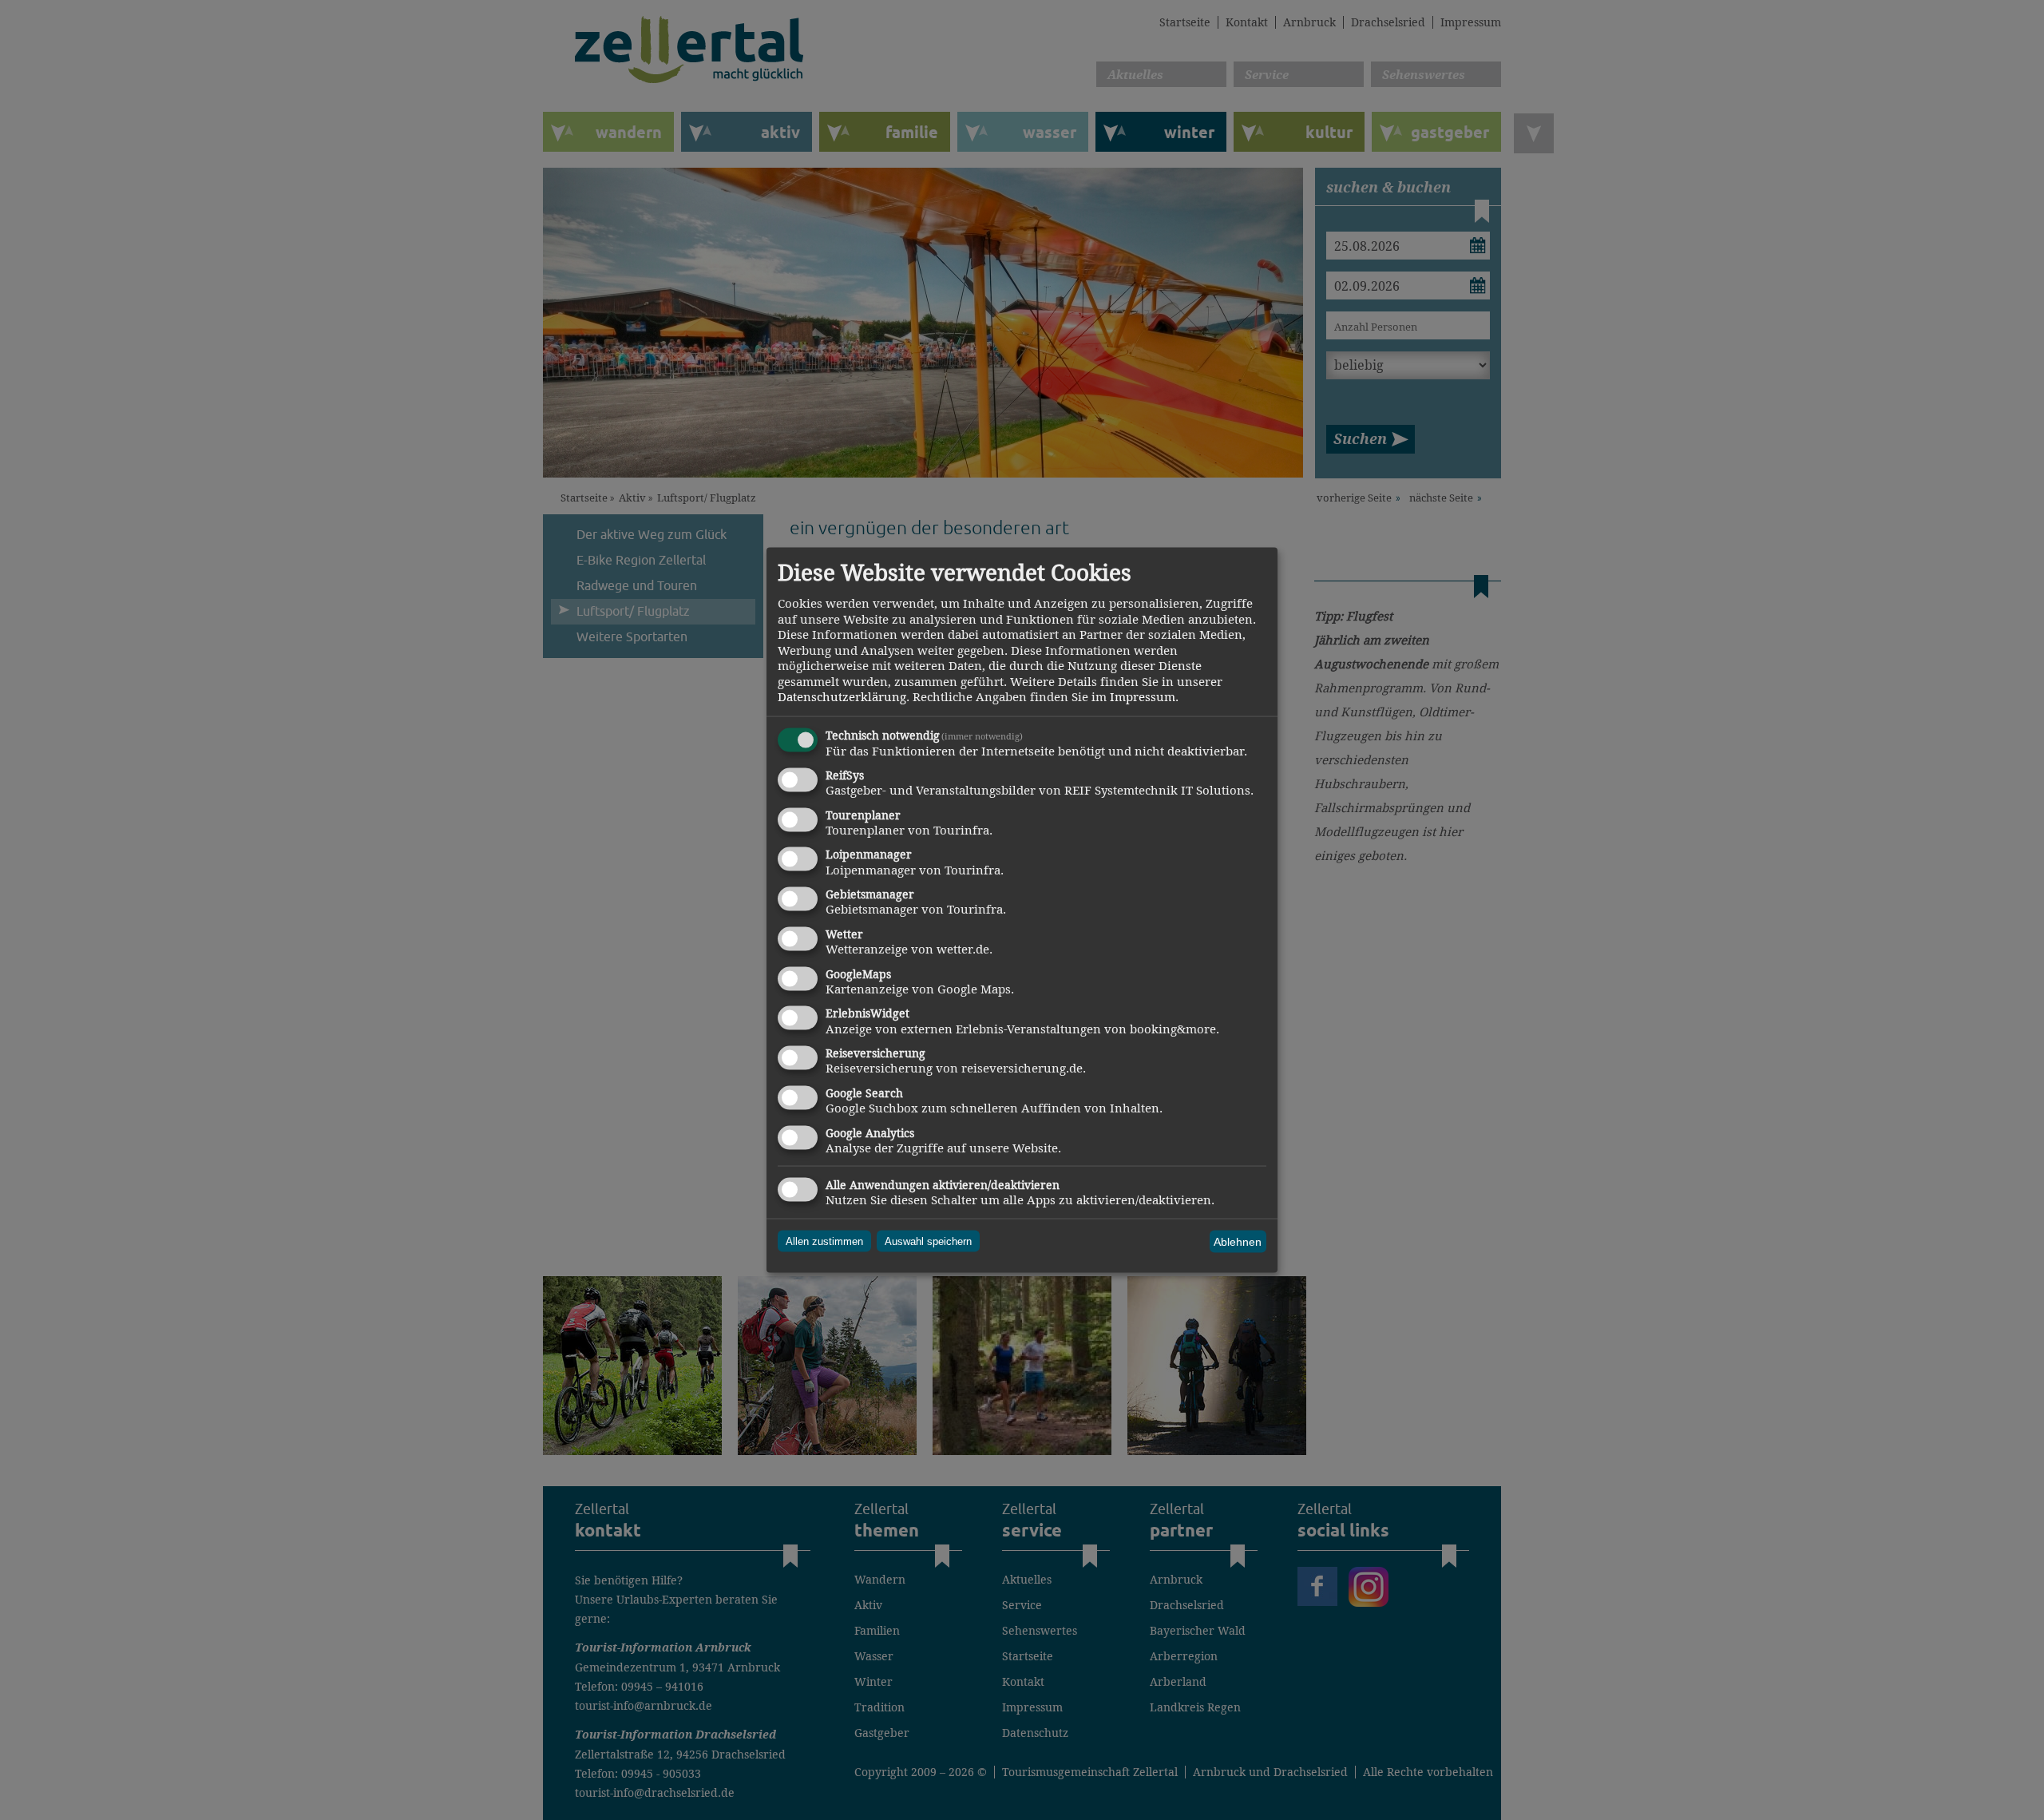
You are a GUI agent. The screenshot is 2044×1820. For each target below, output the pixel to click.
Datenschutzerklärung (842, 697)
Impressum (1143, 697)
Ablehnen (1238, 1242)
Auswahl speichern (928, 1241)
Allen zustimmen (824, 1241)
